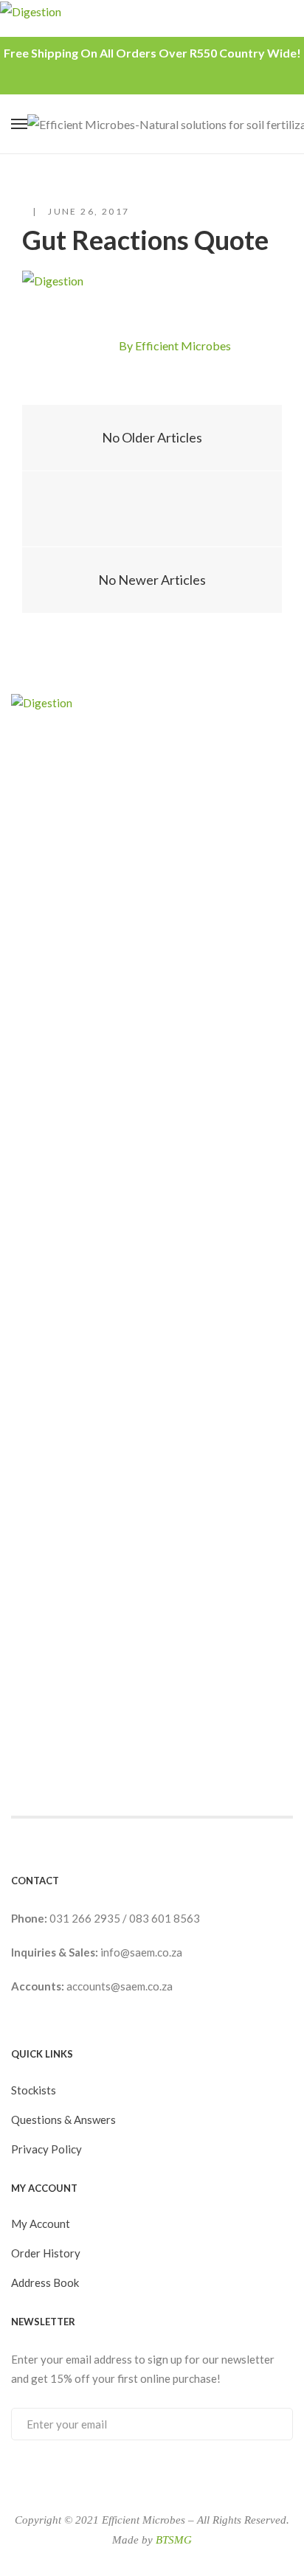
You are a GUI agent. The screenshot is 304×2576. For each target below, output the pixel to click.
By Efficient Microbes (175, 346)
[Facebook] (77, 347)
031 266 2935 (86, 1918)
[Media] (152, 509)
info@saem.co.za (141, 1952)
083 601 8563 (165, 1918)
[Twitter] (103, 347)
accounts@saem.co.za (120, 1986)
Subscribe (267, 2423)
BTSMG (174, 2540)
